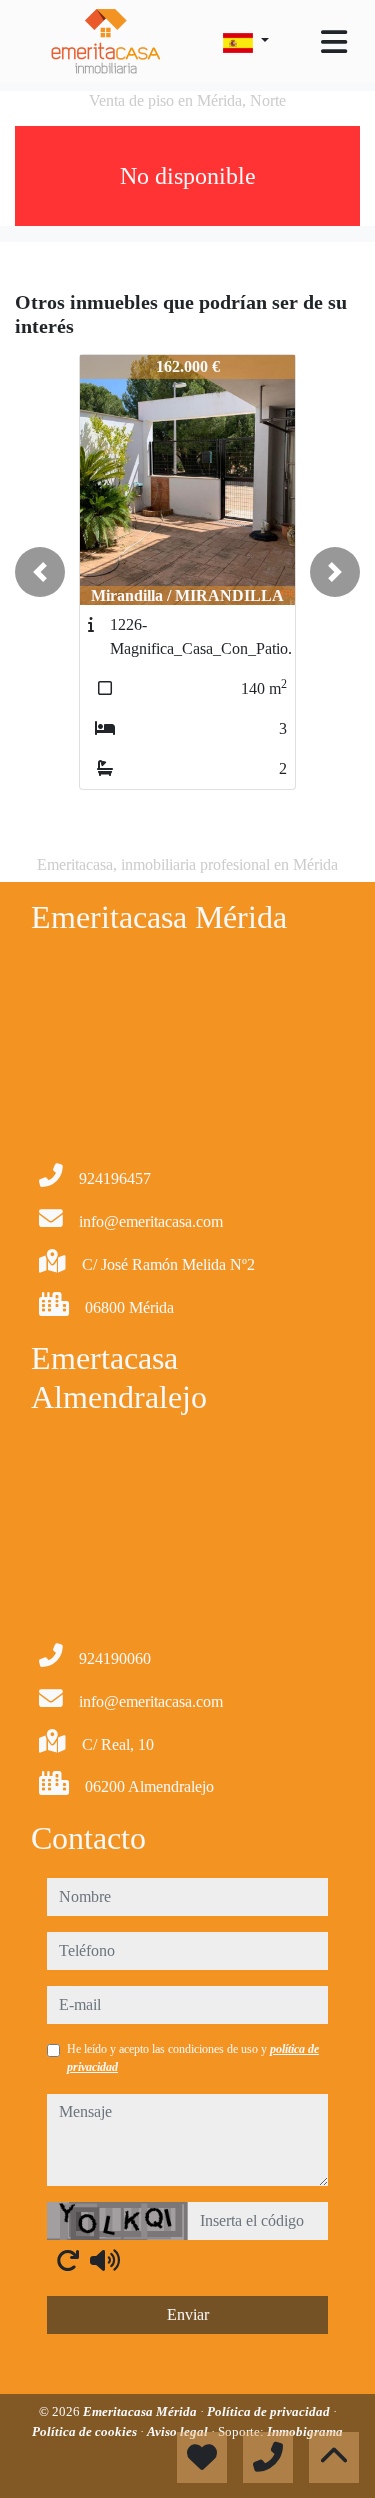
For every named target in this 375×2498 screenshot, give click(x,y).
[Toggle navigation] (334, 42)
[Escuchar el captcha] (105, 2260)
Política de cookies (86, 2431)
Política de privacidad (270, 2411)
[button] (40, 572)
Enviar (188, 2314)
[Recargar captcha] (68, 2260)
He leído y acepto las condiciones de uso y (193, 2058)
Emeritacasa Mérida (141, 2411)
